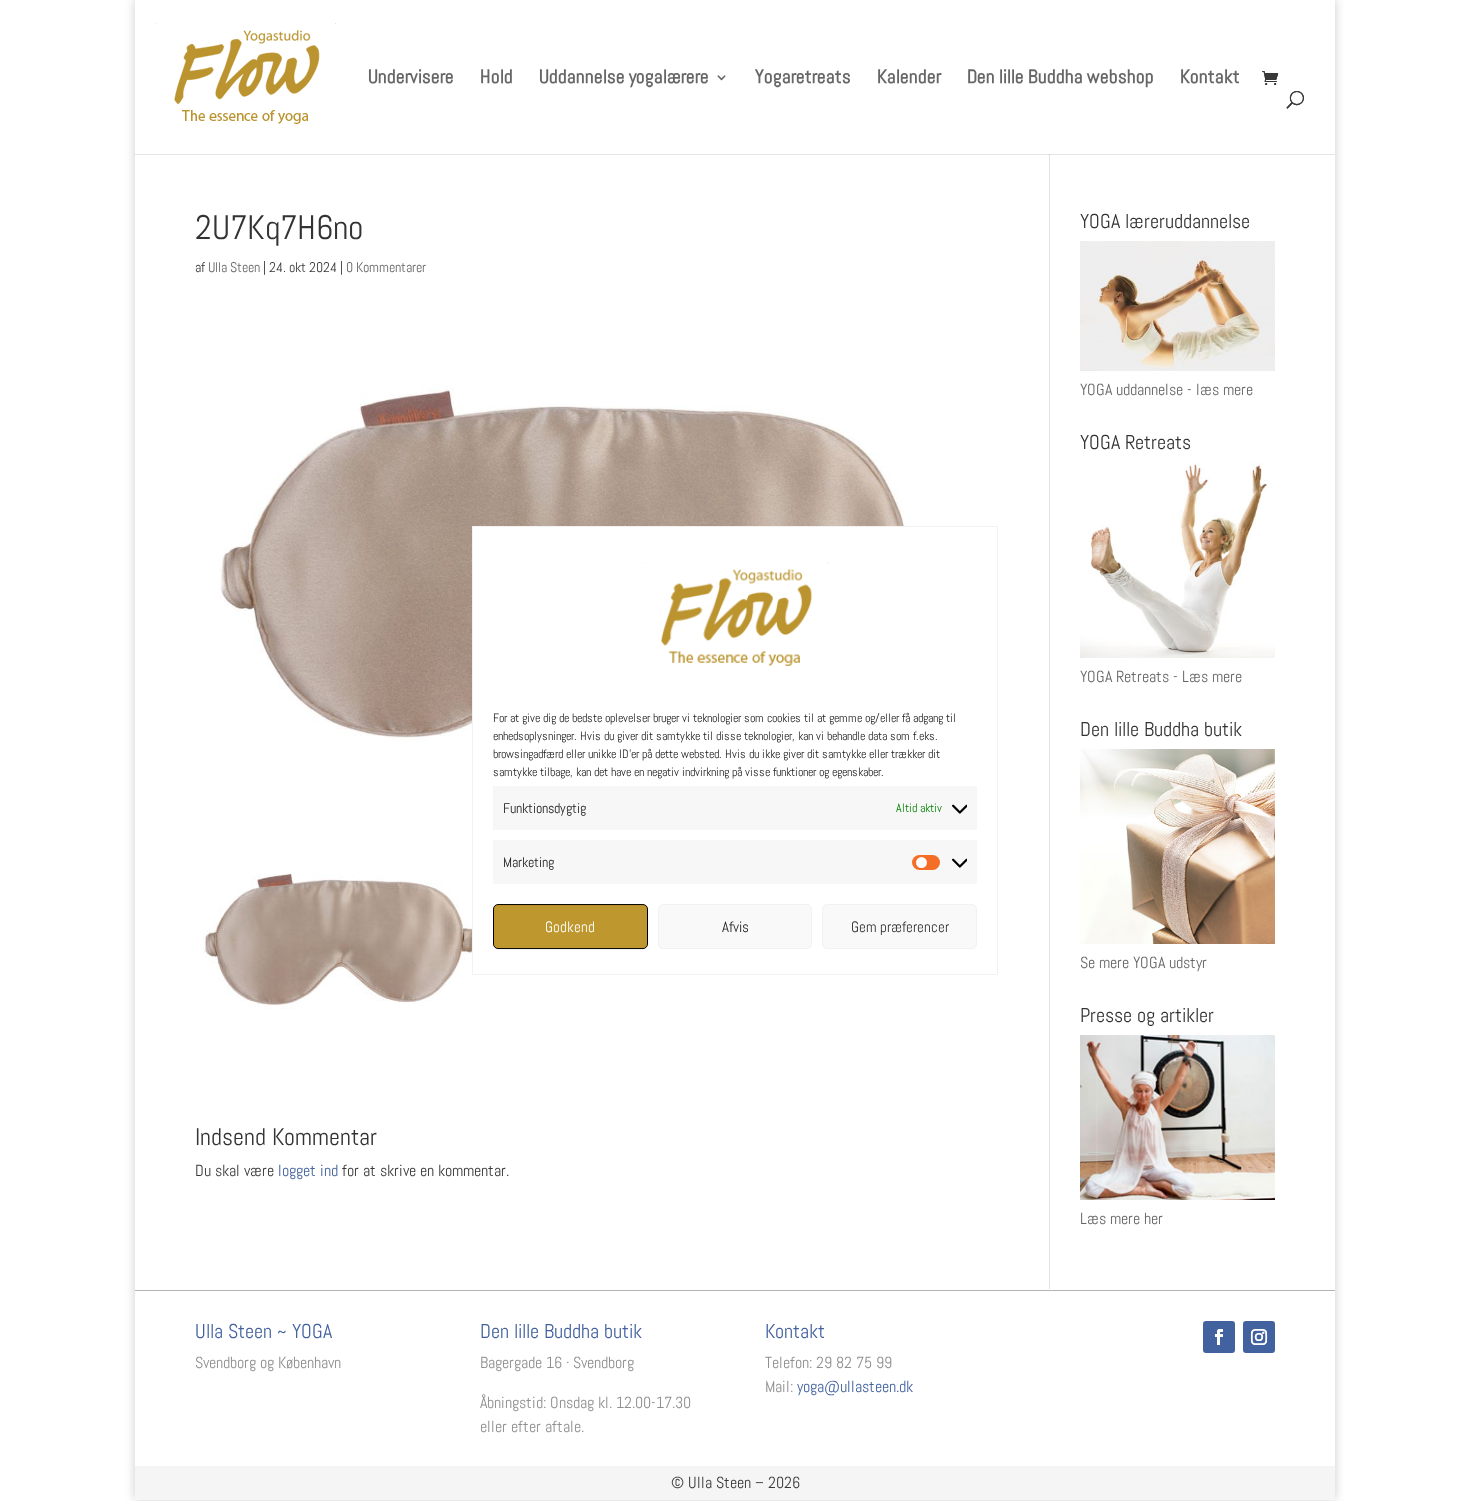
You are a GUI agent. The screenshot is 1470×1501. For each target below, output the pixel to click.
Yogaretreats (803, 79)
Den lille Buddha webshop (1060, 79)
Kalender (909, 79)
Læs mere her (1121, 1218)
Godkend (570, 926)
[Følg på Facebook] (1219, 1337)
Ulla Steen (234, 267)
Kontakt (1210, 79)
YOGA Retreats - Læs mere (1161, 676)
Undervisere (411, 79)
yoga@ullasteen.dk (855, 1386)
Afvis (735, 926)
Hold (496, 79)
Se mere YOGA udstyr (1143, 962)
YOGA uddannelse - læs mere (1166, 389)
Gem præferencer (900, 926)
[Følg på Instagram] (1259, 1337)
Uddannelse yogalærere (624, 79)
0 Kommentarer (386, 267)
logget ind (308, 1170)
